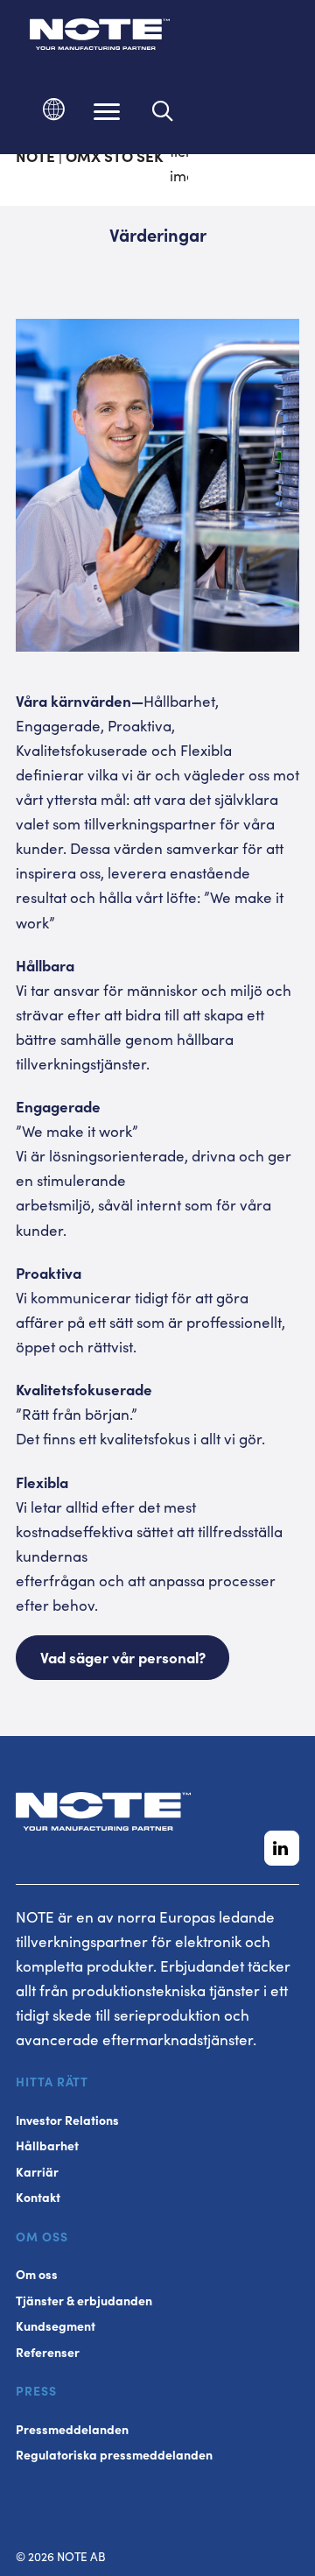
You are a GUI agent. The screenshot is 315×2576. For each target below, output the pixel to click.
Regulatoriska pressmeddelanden (114, 2455)
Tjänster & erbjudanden (84, 2301)
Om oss (37, 2274)
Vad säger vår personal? (123, 1657)
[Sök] (163, 111)
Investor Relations (67, 2120)
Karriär (37, 2172)
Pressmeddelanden (72, 2429)
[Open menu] (107, 111)
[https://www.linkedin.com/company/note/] (282, 1848)
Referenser (48, 2352)
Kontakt (38, 2197)
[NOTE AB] (100, 37)
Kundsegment (56, 2326)
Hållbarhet (47, 2145)
